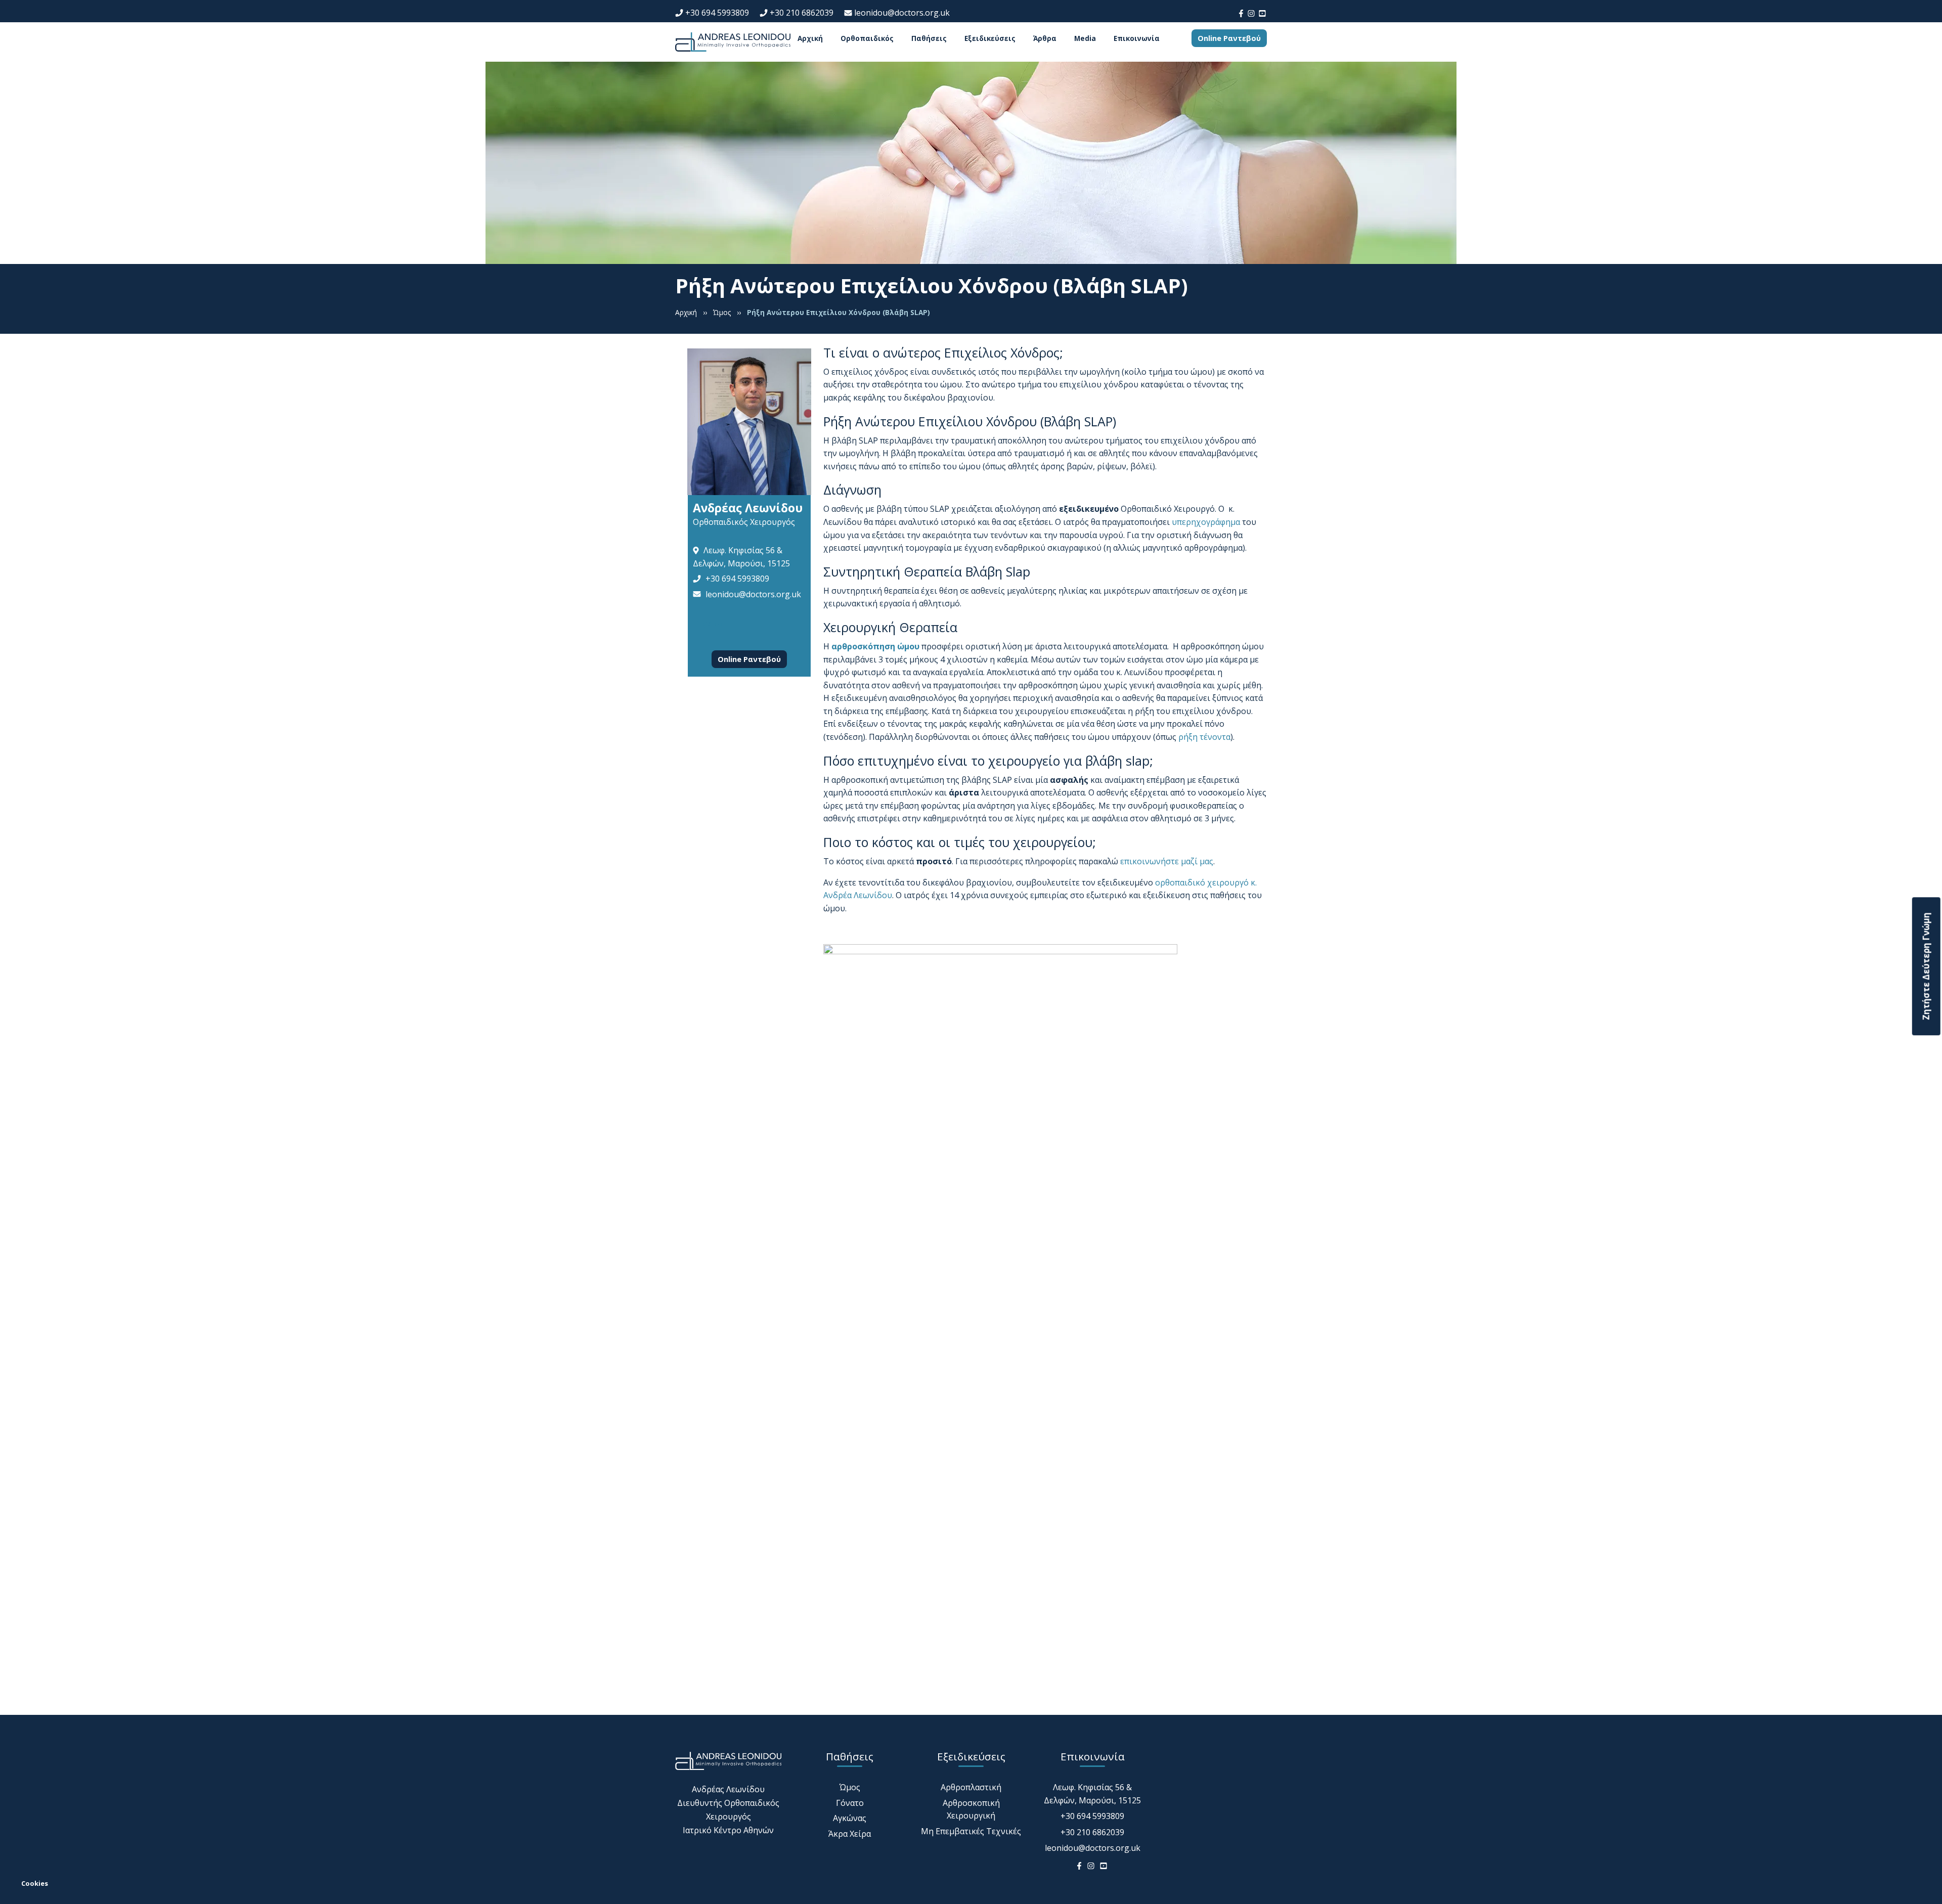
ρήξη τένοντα (1204, 737)
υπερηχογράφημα (1206, 522)
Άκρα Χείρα (850, 1834)
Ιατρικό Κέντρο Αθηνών (728, 1830)
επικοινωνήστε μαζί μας (1167, 861)
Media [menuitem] (1085, 38)
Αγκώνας (850, 1818)
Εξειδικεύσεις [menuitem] (990, 38)
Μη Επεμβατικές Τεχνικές (971, 1831)
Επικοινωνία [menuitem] (1137, 38)
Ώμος (850, 1787)
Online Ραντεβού (1229, 38)
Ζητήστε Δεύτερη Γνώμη (1926, 966)
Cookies (35, 1883)
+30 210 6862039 (802, 13)
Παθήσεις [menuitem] (929, 38)
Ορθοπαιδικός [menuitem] (867, 38)
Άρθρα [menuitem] (1045, 38)
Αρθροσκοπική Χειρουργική (971, 1809)
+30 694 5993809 (717, 13)
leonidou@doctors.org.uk (902, 13)
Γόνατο (850, 1803)
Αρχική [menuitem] (810, 38)
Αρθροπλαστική (971, 1787)
